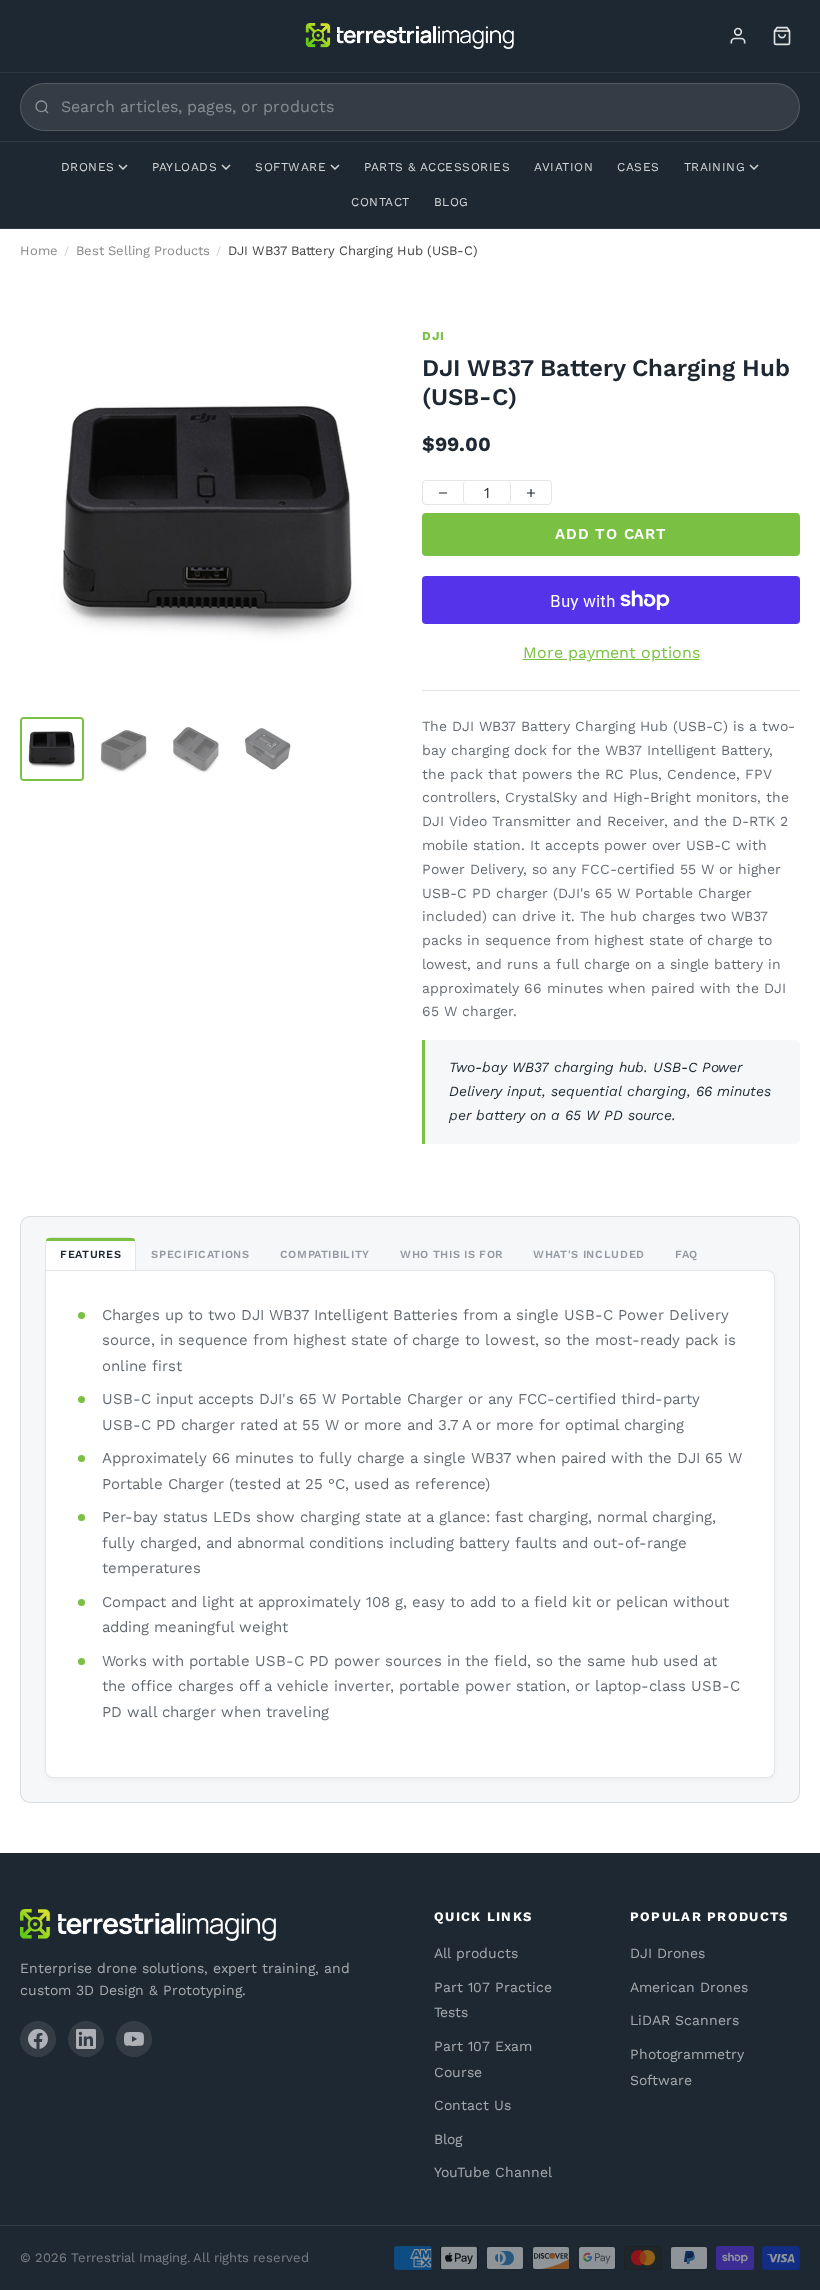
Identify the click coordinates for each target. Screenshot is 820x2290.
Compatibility (325, 1254)
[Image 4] (268, 749)
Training (715, 167)
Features (90, 1254)
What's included (589, 1254)
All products (476, 1953)
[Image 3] (196, 749)
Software (290, 167)
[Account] (738, 36)
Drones (88, 167)
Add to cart (610, 534)
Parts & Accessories (437, 167)
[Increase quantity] (531, 493)
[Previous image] (52, 516)
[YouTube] (134, 2039)
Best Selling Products (143, 250)
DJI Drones (667, 1953)
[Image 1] (52, 749)
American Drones (689, 1987)
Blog (451, 202)
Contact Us (472, 2105)
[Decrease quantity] (443, 493)
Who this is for (451, 1254)
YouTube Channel (493, 2172)
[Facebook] (38, 2039)
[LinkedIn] (86, 2039)
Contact (380, 202)
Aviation (563, 167)
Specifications (200, 1254)
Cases (638, 167)
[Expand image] (368, 357)
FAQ (686, 1254)
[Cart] (782, 36)
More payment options (611, 652)
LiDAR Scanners (684, 2020)
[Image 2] (124, 749)
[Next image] (366, 516)
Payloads (184, 167)
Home (39, 250)
